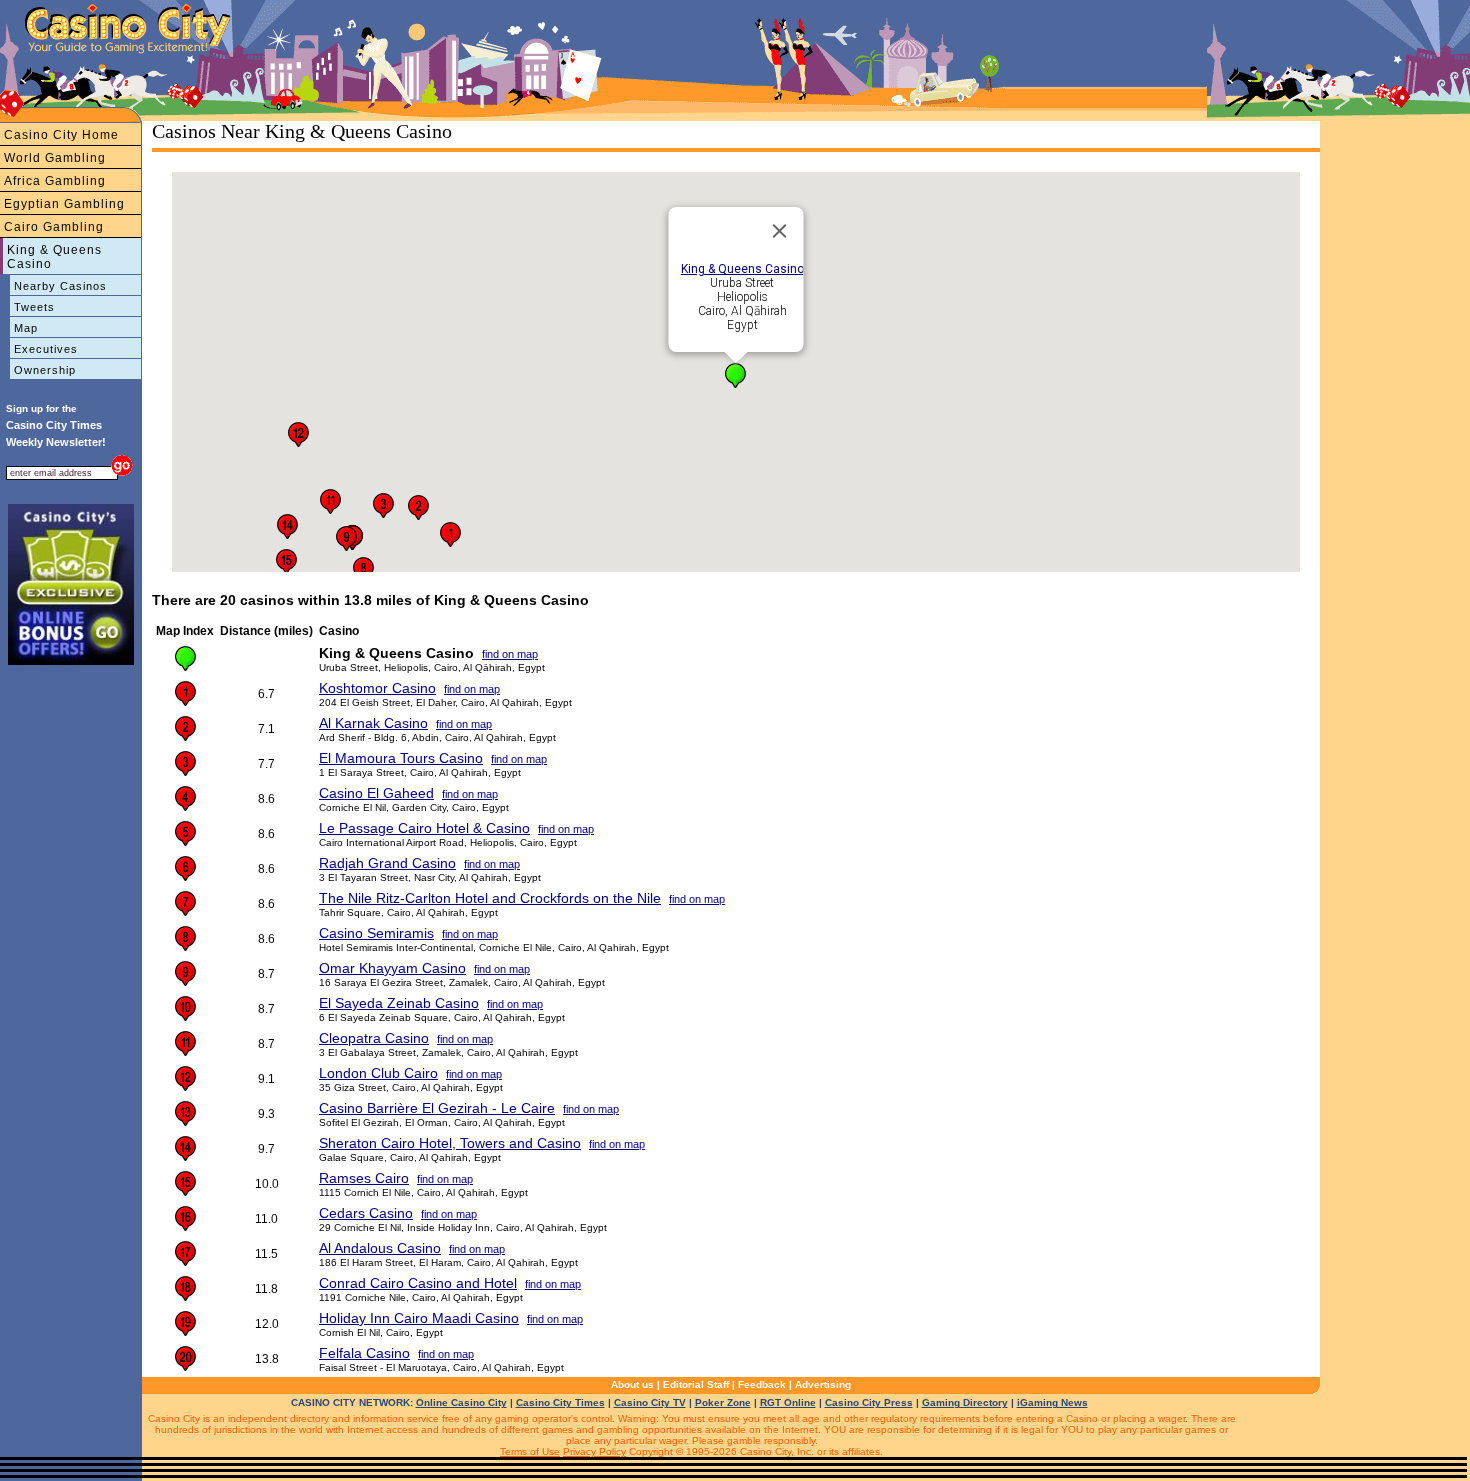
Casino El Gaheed (376, 793)
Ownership (45, 370)
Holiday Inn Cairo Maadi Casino (419, 1318)
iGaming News (1052, 1402)
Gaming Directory (965, 1402)
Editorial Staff (696, 1384)
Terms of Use (530, 1451)
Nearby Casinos (60, 286)
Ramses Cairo (364, 1178)
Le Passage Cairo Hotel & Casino (424, 828)
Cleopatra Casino (374, 1038)
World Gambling (55, 158)
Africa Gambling (55, 181)
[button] (735, 375)
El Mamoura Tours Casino (401, 758)
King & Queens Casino (54, 257)
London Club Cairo (378, 1073)
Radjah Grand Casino (387, 863)
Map (26, 328)
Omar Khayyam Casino (392, 968)
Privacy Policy (594, 1451)
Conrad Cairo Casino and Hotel (418, 1283)
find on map (510, 654)
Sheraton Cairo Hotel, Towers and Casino (450, 1143)
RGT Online (788, 1402)
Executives (46, 349)
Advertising (823, 1384)
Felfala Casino (364, 1353)
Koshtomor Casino (377, 688)
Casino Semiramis (376, 933)
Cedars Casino (366, 1213)
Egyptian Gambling (64, 204)
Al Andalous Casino (380, 1248)
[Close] (780, 231)
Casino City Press (869, 1402)
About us (632, 1384)
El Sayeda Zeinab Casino (399, 1003)
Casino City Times (560, 1402)
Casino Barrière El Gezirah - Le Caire (437, 1108)
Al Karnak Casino (373, 723)
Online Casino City (461, 1402)
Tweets (34, 307)
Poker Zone (723, 1402)
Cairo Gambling (54, 227)
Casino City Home (61, 135)
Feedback (762, 1384)
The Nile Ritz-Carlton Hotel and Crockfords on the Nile (490, 898)
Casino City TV (650, 1402)
